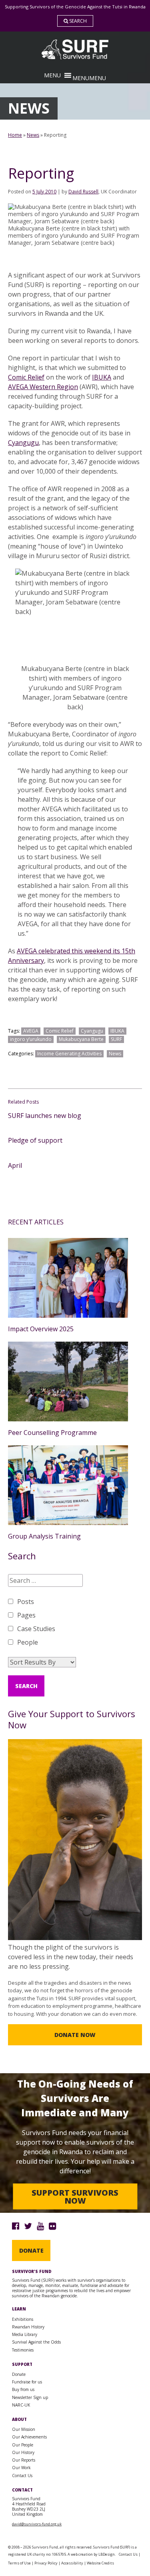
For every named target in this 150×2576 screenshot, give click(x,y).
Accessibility (72, 2563)
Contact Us (22, 2476)
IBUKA (102, 377)
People (28, 1642)
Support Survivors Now (75, 2196)
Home (15, 135)
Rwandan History (28, 2327)
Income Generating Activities (69, 1054)
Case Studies (36, 1629)
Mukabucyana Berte (81, 1039)
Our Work (21, 2468)
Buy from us (23, 2389)
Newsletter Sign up (30, 2397)
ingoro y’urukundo (31, 1039)
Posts (26, 1602)
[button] (89, 78)
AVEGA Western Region (43, 387)
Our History (23, 2452)
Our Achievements (29, 2437)
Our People (23, 2445)
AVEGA (31, 1031)
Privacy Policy (46, 2563)
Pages (26, 1615)
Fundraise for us (27, 2382)
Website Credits (100, 2563)
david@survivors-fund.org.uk (37, 2524)
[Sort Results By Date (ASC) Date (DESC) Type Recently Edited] (42, 1662)
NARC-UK (21, 2405)
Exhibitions (23, 2319)
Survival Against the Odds (36, 2342)
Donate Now (75, 2035)
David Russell (83, 192)
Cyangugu (23, 443)
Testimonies (23, 2350)
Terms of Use (19, 2563)
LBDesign (107, 2554)
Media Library (25, 2334)
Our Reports (24, 2460)
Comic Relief (26, 377)
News (33, 135)
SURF (116, 1039)
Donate (31, 2250)
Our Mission (24, 2429)
